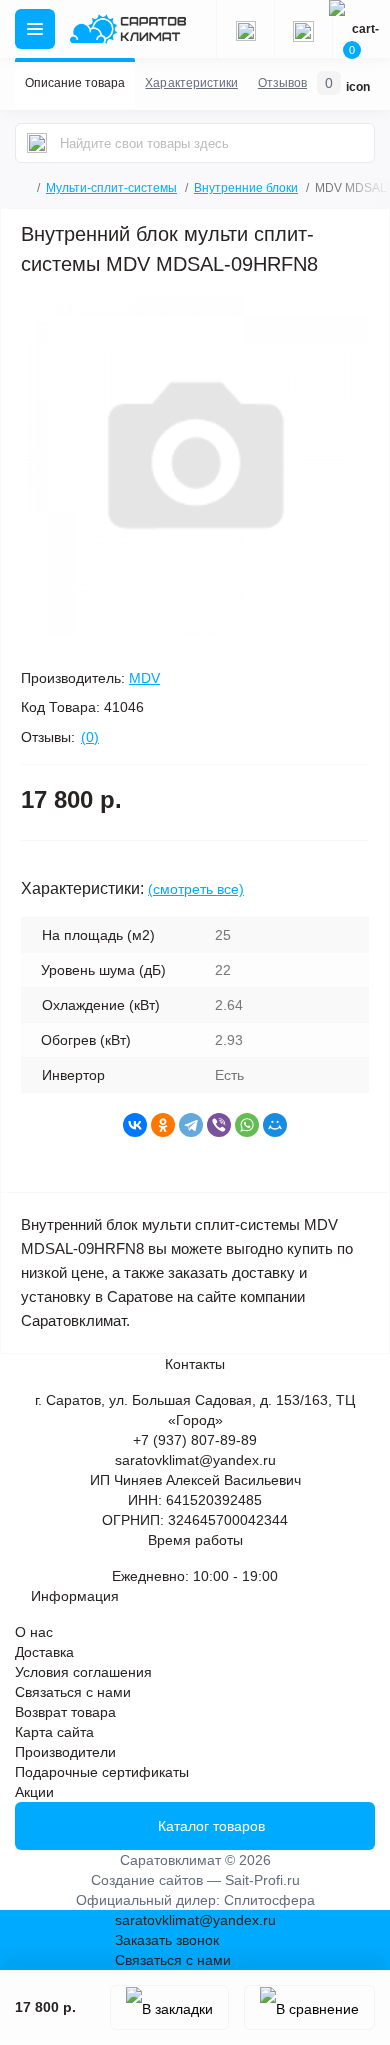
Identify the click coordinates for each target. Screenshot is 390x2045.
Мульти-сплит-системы (111, 188)
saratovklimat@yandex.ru (195, 1460)
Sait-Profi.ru (262, 1880)
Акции (34, 1792)
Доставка (44, 1652)
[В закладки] (169, 2007)
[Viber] (219, 1125)
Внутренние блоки (246, 188)
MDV (144, 678)
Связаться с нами (73, 1692)
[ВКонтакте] (135, 1125)
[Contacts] (303, 29)
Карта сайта (54, 1732)
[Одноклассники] (163, 1125)
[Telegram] (191, 1125)
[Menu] (35, 29)
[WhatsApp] (247, 1125)
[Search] (37, 143)
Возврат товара (65, 1712)
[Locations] (245, 29)
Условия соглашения (83, 1672)
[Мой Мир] (275, 1125)
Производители (65, 1752)
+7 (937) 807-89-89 (195, 1440)
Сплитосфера (269, 1900)
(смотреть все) (196, 889)
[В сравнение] (309, 2007)
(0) (90, 737)
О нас (34, 1632)
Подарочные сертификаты (102, 1772)
